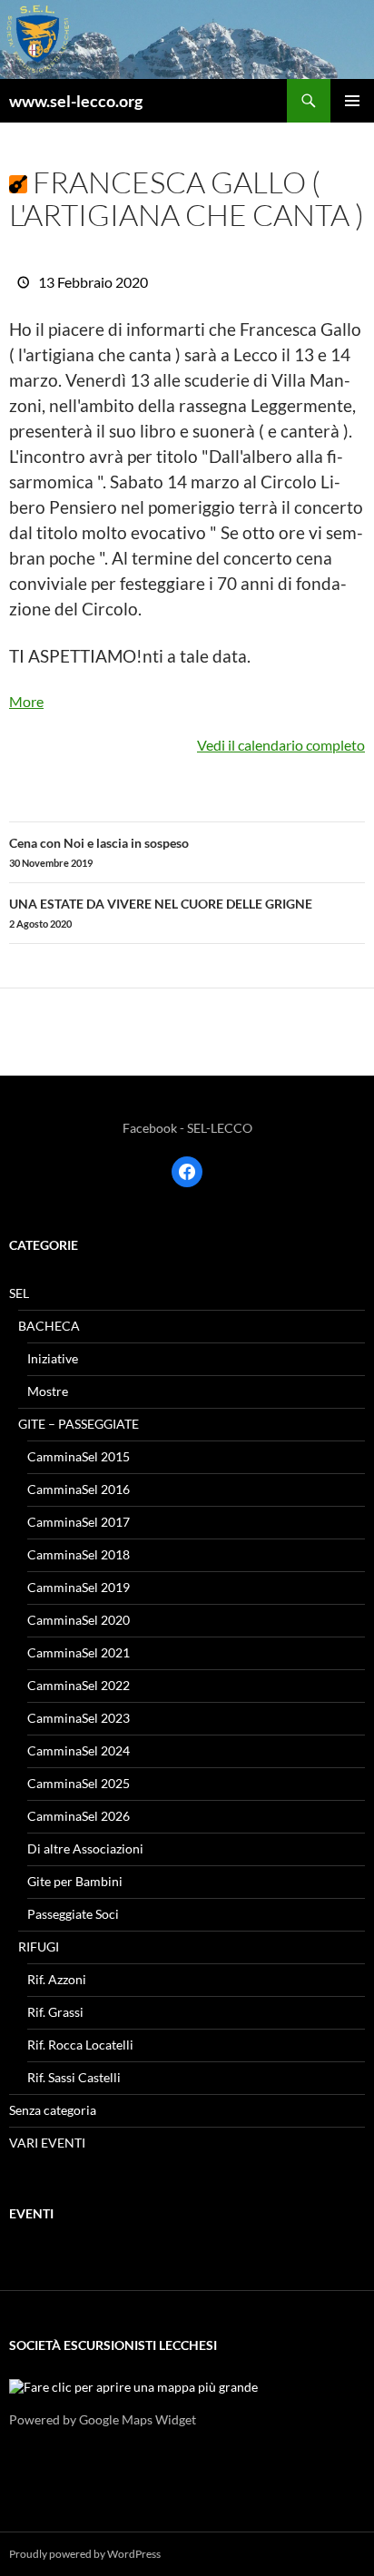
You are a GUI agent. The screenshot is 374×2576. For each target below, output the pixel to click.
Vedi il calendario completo (281, 745)
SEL (19, 1293)
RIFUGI (39, 1947)
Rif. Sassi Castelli (74, 2077)
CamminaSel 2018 (79, 1554)
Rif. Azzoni (57, 1979)
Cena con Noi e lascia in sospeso (99, 852)
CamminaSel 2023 (79, 1718)
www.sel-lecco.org (76, 101)
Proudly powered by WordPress (85, 2554)
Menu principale (352, 101)
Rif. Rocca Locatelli (80, 2045)
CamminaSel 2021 (79, 1652)
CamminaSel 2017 (79, 1522)
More (26, 701)
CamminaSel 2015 (79, 1456)
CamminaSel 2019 (79, 1587)
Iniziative (53, 1358)
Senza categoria (53, 2110)
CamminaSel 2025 (79, 1783)
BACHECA (49, 1326)
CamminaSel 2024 (79, 1750)
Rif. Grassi (55, 2012)
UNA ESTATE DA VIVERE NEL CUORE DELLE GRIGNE (161, 913)
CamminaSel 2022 (79, 1685)
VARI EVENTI (47, 2143)
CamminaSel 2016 (79, 1489)
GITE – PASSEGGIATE (79, 1424)
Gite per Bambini (75, 1881)
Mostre (48, 1391)
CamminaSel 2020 (79, 1620)
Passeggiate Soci (73, 1914)
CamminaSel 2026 (79, 1816)
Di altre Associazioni (85, 1848)
